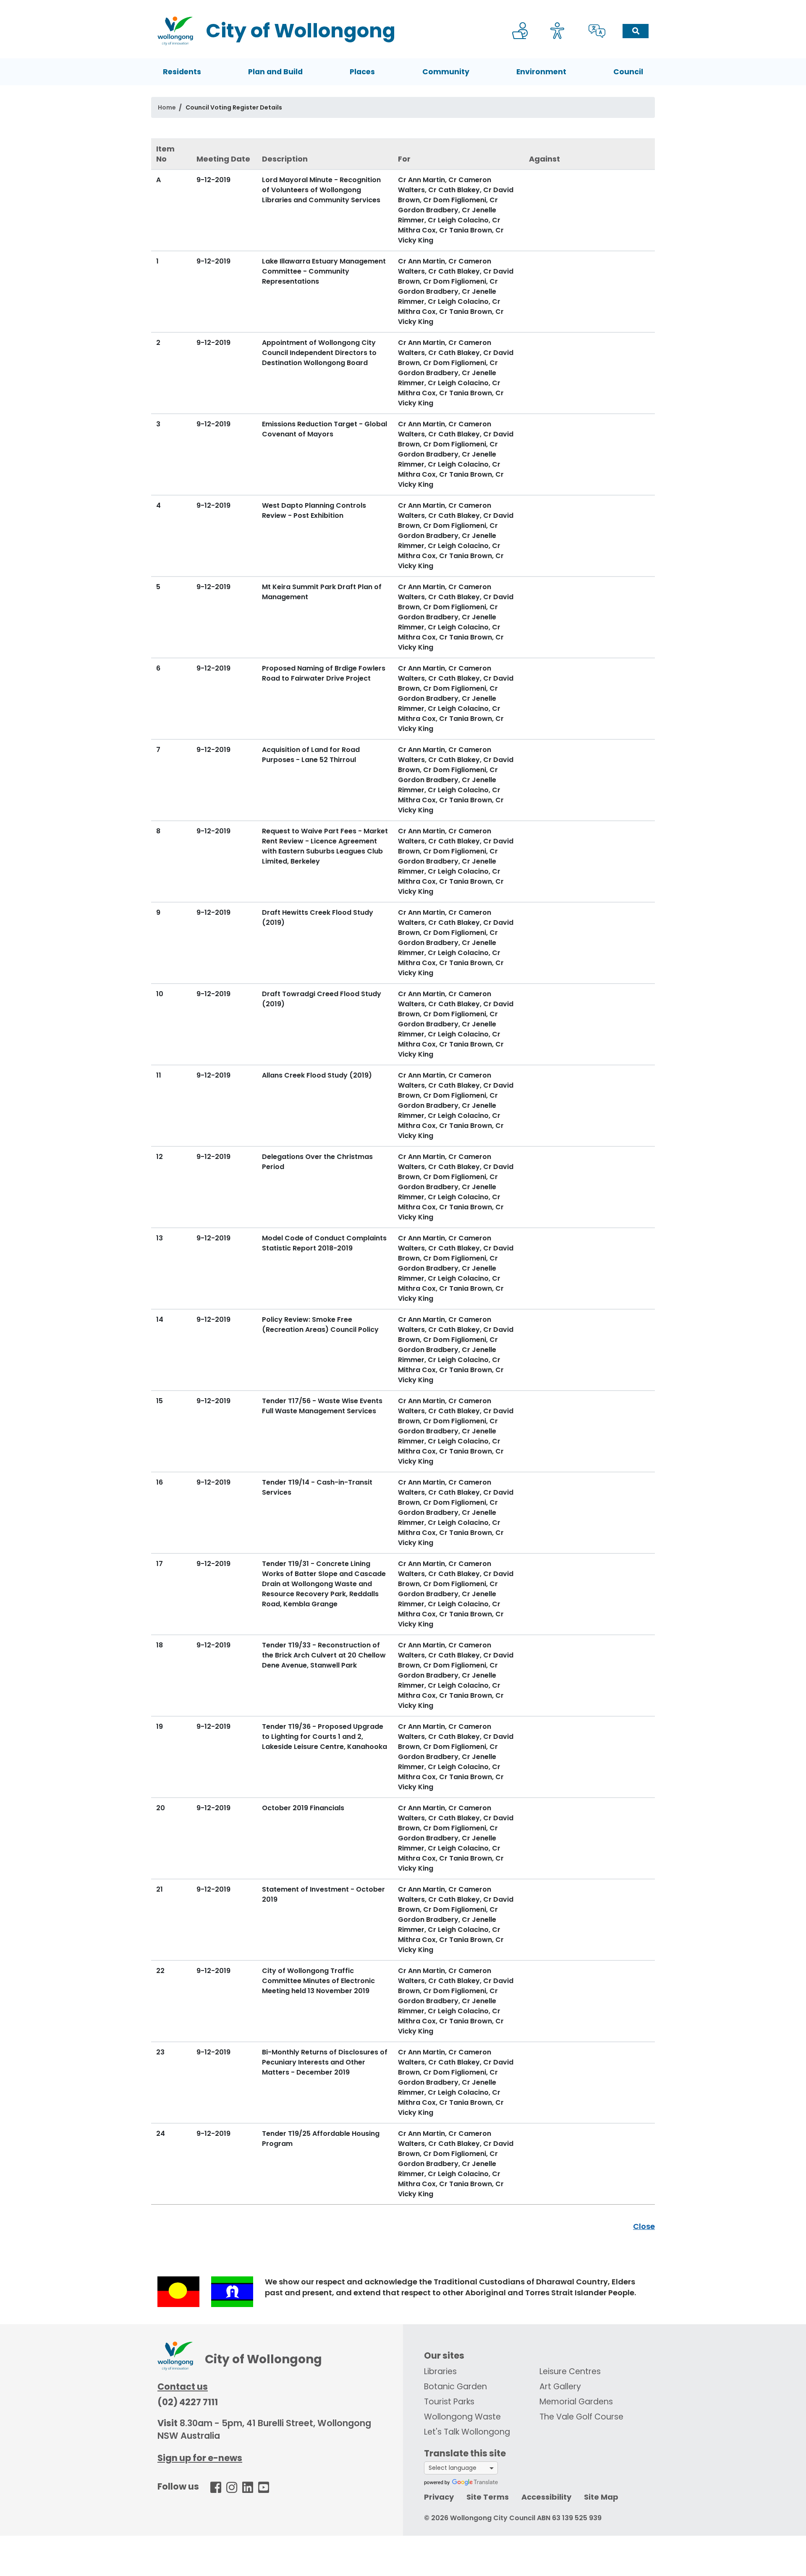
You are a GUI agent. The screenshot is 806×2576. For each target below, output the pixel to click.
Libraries (440, 2371)
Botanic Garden (455, 2387)
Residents (182, 72)
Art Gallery (560, 2387)
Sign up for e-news (200, 2458)
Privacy (439, 2497)
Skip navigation (405, 6)
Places (362, 72)
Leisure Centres (570, 2371)
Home (167, 107)
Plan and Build (275, 72)
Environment (541, 72)
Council (628, 72)
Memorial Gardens (576, 2402)
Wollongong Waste (462, 2417)
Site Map (601, 2497)
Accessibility (546, 2497)
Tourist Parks (449, 2402)
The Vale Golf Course (581, 2417)
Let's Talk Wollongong (467, 2432)
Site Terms (488, 2497)
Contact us (183, 2387)
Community (446, 72)
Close (644, 2226)
